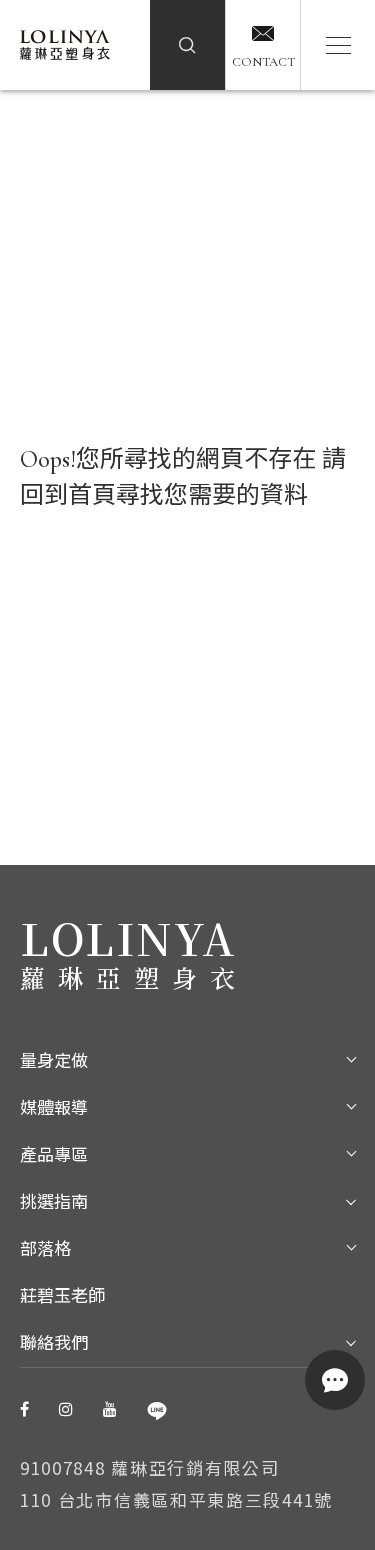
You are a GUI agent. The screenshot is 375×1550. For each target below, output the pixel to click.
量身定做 (54, 1061)
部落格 (45, 1249)
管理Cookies (109, 1508)
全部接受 (265, 1507)
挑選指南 (54, 1202)
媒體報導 (54, 1108)
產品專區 (54, 1155)
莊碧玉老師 (62, 1296)
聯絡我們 (54, 1343)
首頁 (92, 495)
